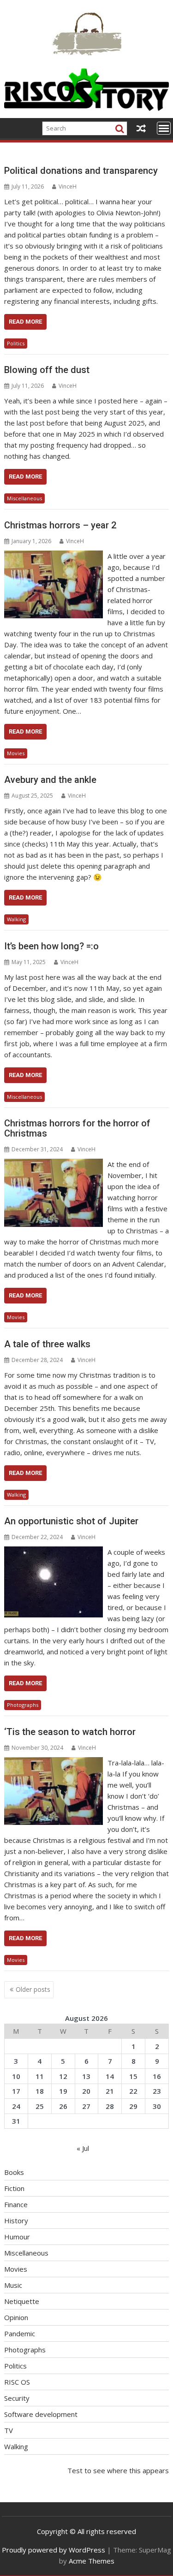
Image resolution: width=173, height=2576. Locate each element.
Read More (25, 322)
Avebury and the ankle (50, 780)
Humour (17, 2237)
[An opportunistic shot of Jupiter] (54, 1552)
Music (13, 2285)
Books (14, 2172)
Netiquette (22, 2301)
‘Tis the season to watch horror (70, 1732)
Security (17, 2398)
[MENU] (164, 128)
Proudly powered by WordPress (54, 2550)
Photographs (23, 1705)
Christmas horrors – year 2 (60, 525)
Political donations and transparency (81, 171)
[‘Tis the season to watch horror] (54, 1763)
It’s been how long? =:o (51, 946)
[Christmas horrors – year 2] (54, 556)
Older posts (33, 1989)
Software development (41, 2414)
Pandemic (20, 2333)
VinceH (68, 187)
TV (9, 2430)
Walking (16, 919)
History (16, 2221)
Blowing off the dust (47, 370)
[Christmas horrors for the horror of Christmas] (54, 1164)
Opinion (16, 2317)
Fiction (14, 2188)
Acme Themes (92, 2561)
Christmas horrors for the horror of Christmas (77, 1128)
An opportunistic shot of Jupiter (71, 1521)
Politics (16, 343)
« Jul (83, 2148)
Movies (16, 753)
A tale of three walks (47, 1344)
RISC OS (17, 2382)
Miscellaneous (24, 498)
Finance (16, 2204)
